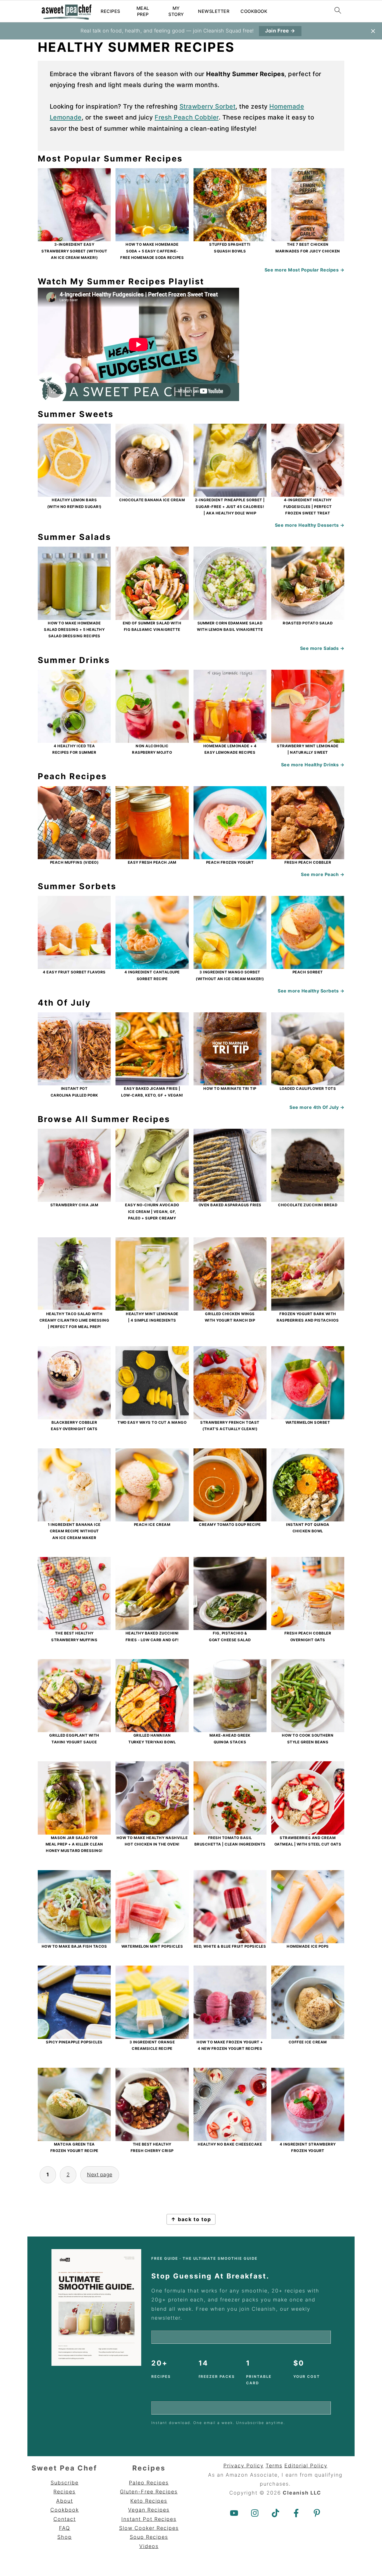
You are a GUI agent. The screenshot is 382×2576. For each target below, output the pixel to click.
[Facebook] (296, 2513)
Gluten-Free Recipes (149, 2492)
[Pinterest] (317, 2513)
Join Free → (280, 31)
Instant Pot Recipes (149, 2519)
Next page (100, 2175)
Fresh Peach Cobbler (187, 117)
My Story (176, 11)
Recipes (110, 11)
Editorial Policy (306, 2466)
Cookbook (254, 11)
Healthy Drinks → (324, 765)
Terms (274, 2466)
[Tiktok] (275, 2513)
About (65, 2501)
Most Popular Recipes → (316, 270)
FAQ (65, 2528)
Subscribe (65, 2483)
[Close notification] (373, 31)
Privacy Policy (244, 2466)
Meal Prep (143, 11)
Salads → (334, 648)
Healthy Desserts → (321, 525)
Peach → (335, 874)
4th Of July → (329, 1107)
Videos (149, 2546)
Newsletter (214, 11)
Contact (65, 2519)
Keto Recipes (149, 2501)
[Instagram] (255, 2513)
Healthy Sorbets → (323, 991)
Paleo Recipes (149, 2483)
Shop (65, 2537)
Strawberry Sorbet (208, 106)
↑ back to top (191, 2219)
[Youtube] (234, 2513)
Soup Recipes (149, 2537)
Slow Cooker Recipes (149, 2528)
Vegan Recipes (149, 2510)
